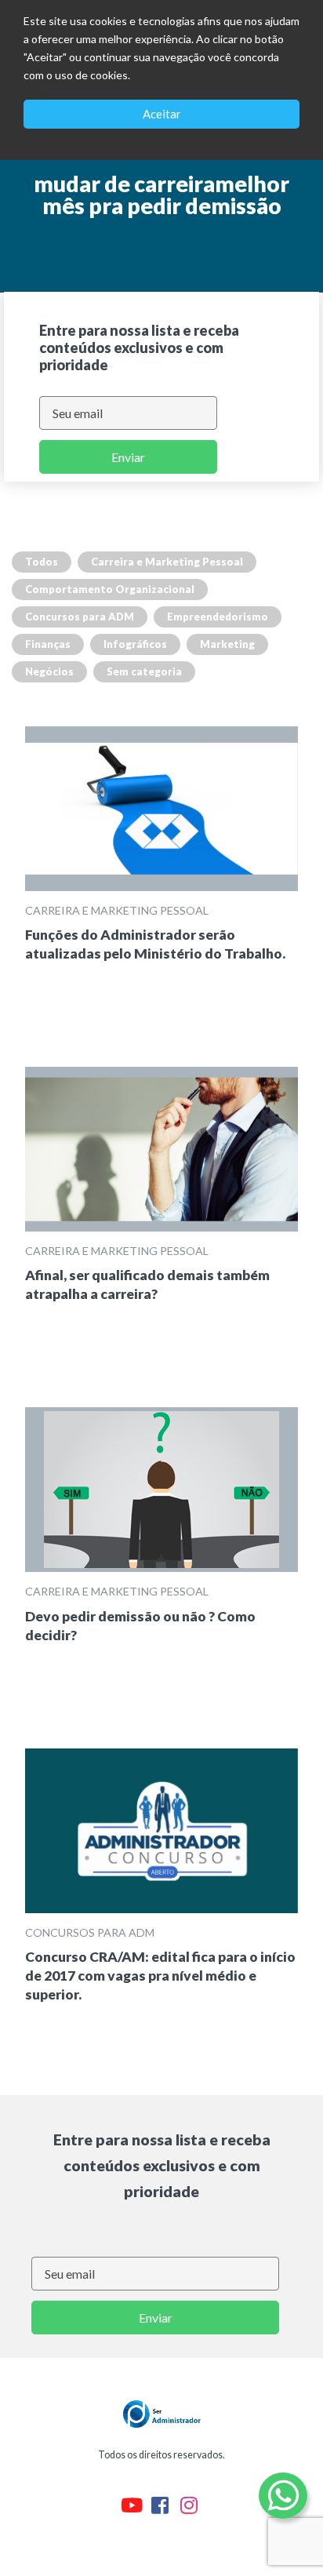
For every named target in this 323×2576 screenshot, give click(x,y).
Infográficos (135, 644)
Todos (42, 562)
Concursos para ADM (80, 617)
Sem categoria (144, 671)
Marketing (227, 644)
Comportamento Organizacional (110, 589)
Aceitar (162, 114)
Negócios (49, 671)
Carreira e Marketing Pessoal (167, 562)
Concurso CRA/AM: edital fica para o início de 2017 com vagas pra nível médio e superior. (160, 1976)
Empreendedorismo (218, 617)
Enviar (128, 457)
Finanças (48, 644)
